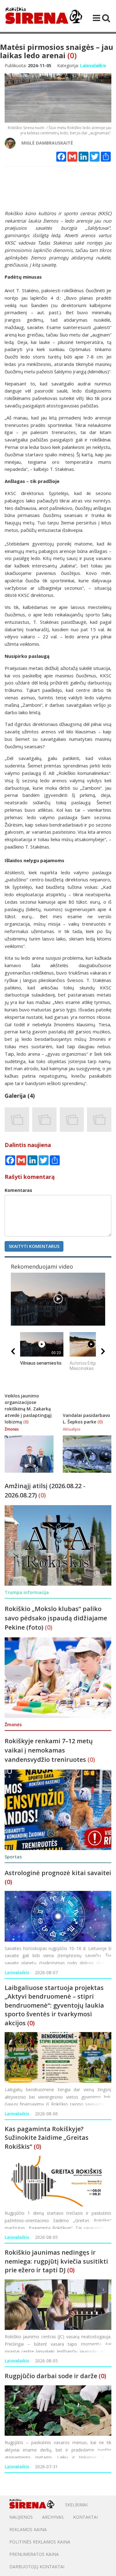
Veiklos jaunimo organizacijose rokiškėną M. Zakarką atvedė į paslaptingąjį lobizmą (28, 1409)
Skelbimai (76, 2505)
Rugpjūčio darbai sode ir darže (51, 2376)
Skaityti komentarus (34, 1246)
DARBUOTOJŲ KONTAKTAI (37, 2567)
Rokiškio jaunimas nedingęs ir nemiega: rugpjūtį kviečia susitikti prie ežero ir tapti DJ (56, 2261)
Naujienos (21, 2517)
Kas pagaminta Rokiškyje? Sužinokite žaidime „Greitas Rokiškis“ (47, 2138)
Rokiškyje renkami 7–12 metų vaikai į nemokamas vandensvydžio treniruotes (49, 1750)
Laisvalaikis (17, 1972)
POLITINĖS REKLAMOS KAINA (40, 2542)
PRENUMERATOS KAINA (34, 2554)
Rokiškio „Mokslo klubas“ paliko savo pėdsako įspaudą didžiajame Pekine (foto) (56, 1618)
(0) (72, 55)
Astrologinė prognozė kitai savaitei (58, 1873)
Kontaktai (85, 2517)
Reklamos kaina (28, 2529)
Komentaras (18, 1190)
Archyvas (53, 2517)
